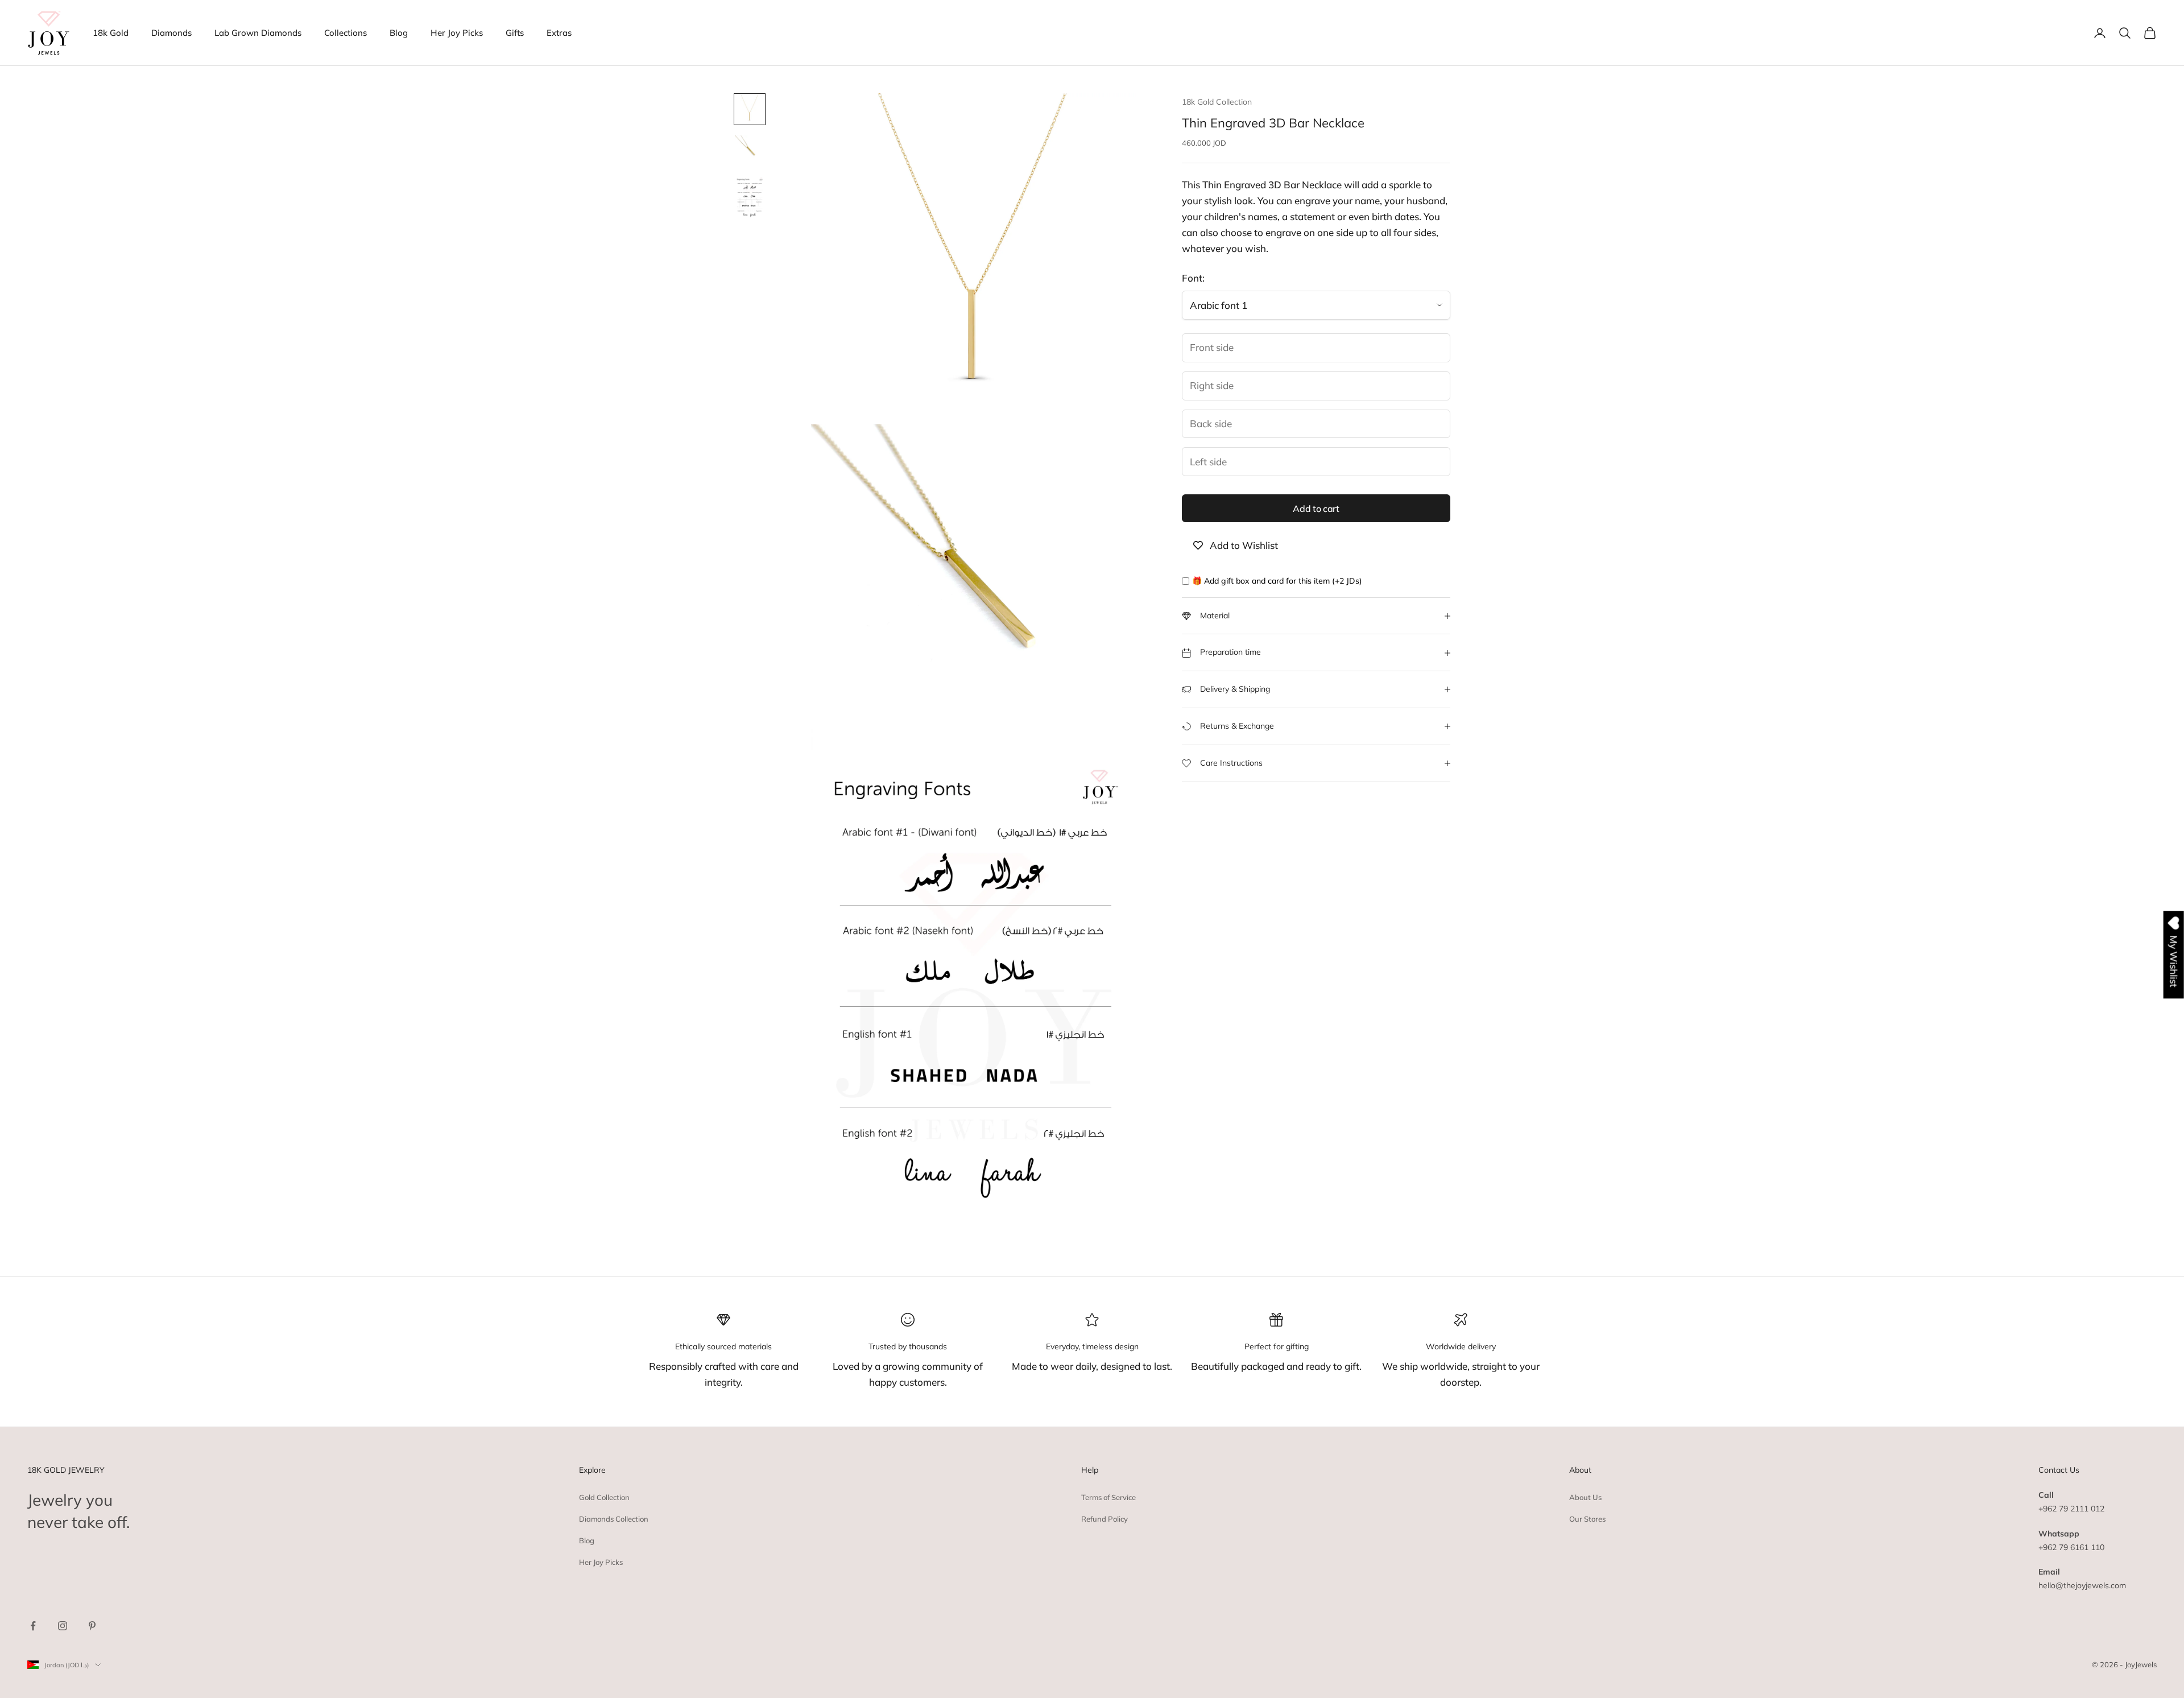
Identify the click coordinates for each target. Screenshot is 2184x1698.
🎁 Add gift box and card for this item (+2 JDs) (1277, 581)
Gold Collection (604, 1497)
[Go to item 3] (750, 199)
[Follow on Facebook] (33, 1626)
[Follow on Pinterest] (92, 1626)
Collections (346, 33)
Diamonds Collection (614, 1519)
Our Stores (1587, 1519)
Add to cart (1316, 509)
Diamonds (171, 33)
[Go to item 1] (750, 109)
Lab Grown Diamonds (258, 33)
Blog (399, 33)
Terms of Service (1108, 1497)
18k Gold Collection (1217, 102)
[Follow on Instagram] (63, 1626)
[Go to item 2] (750, 150)
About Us (1585, 1497)
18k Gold (111, 33)
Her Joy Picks (457, 33)
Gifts (515, 33)
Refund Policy (1105, 1519)
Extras (559, 33)
